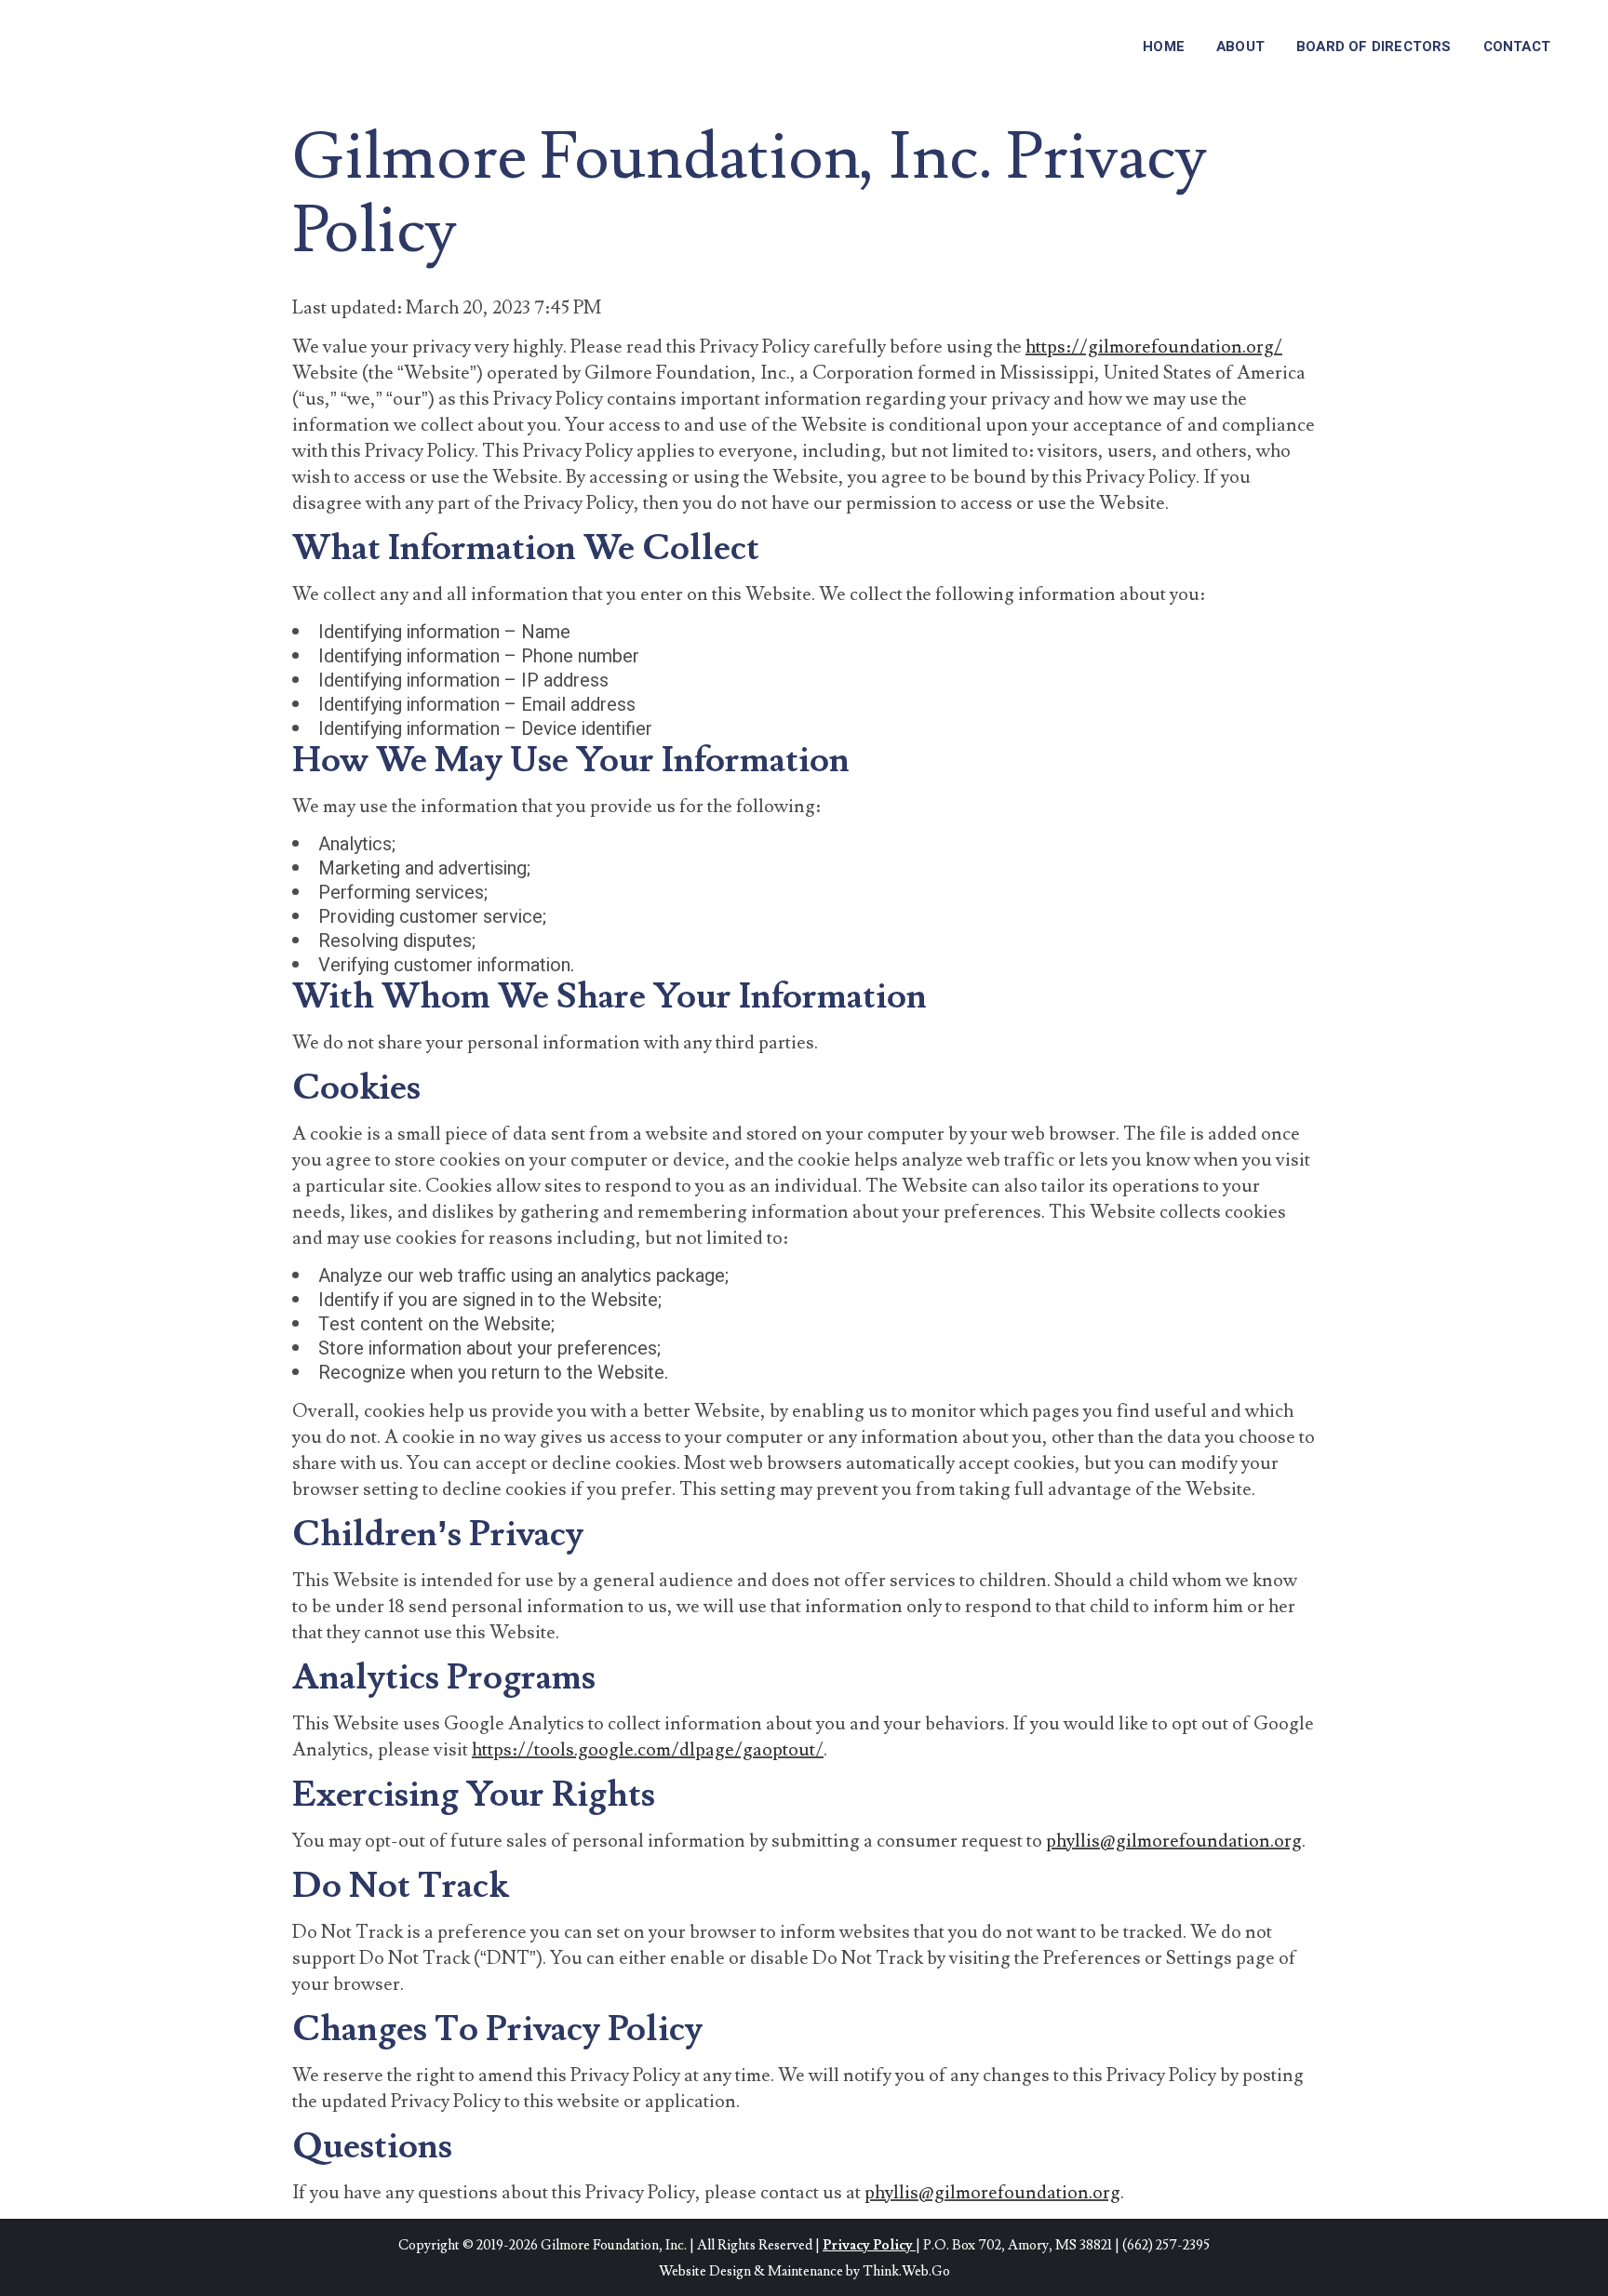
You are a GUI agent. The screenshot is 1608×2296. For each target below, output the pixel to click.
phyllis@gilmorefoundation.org (1174, 1841)
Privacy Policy (868, 2245)
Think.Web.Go (906, 2271)
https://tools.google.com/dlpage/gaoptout (643, 1750)
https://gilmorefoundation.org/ (1154, 347)
